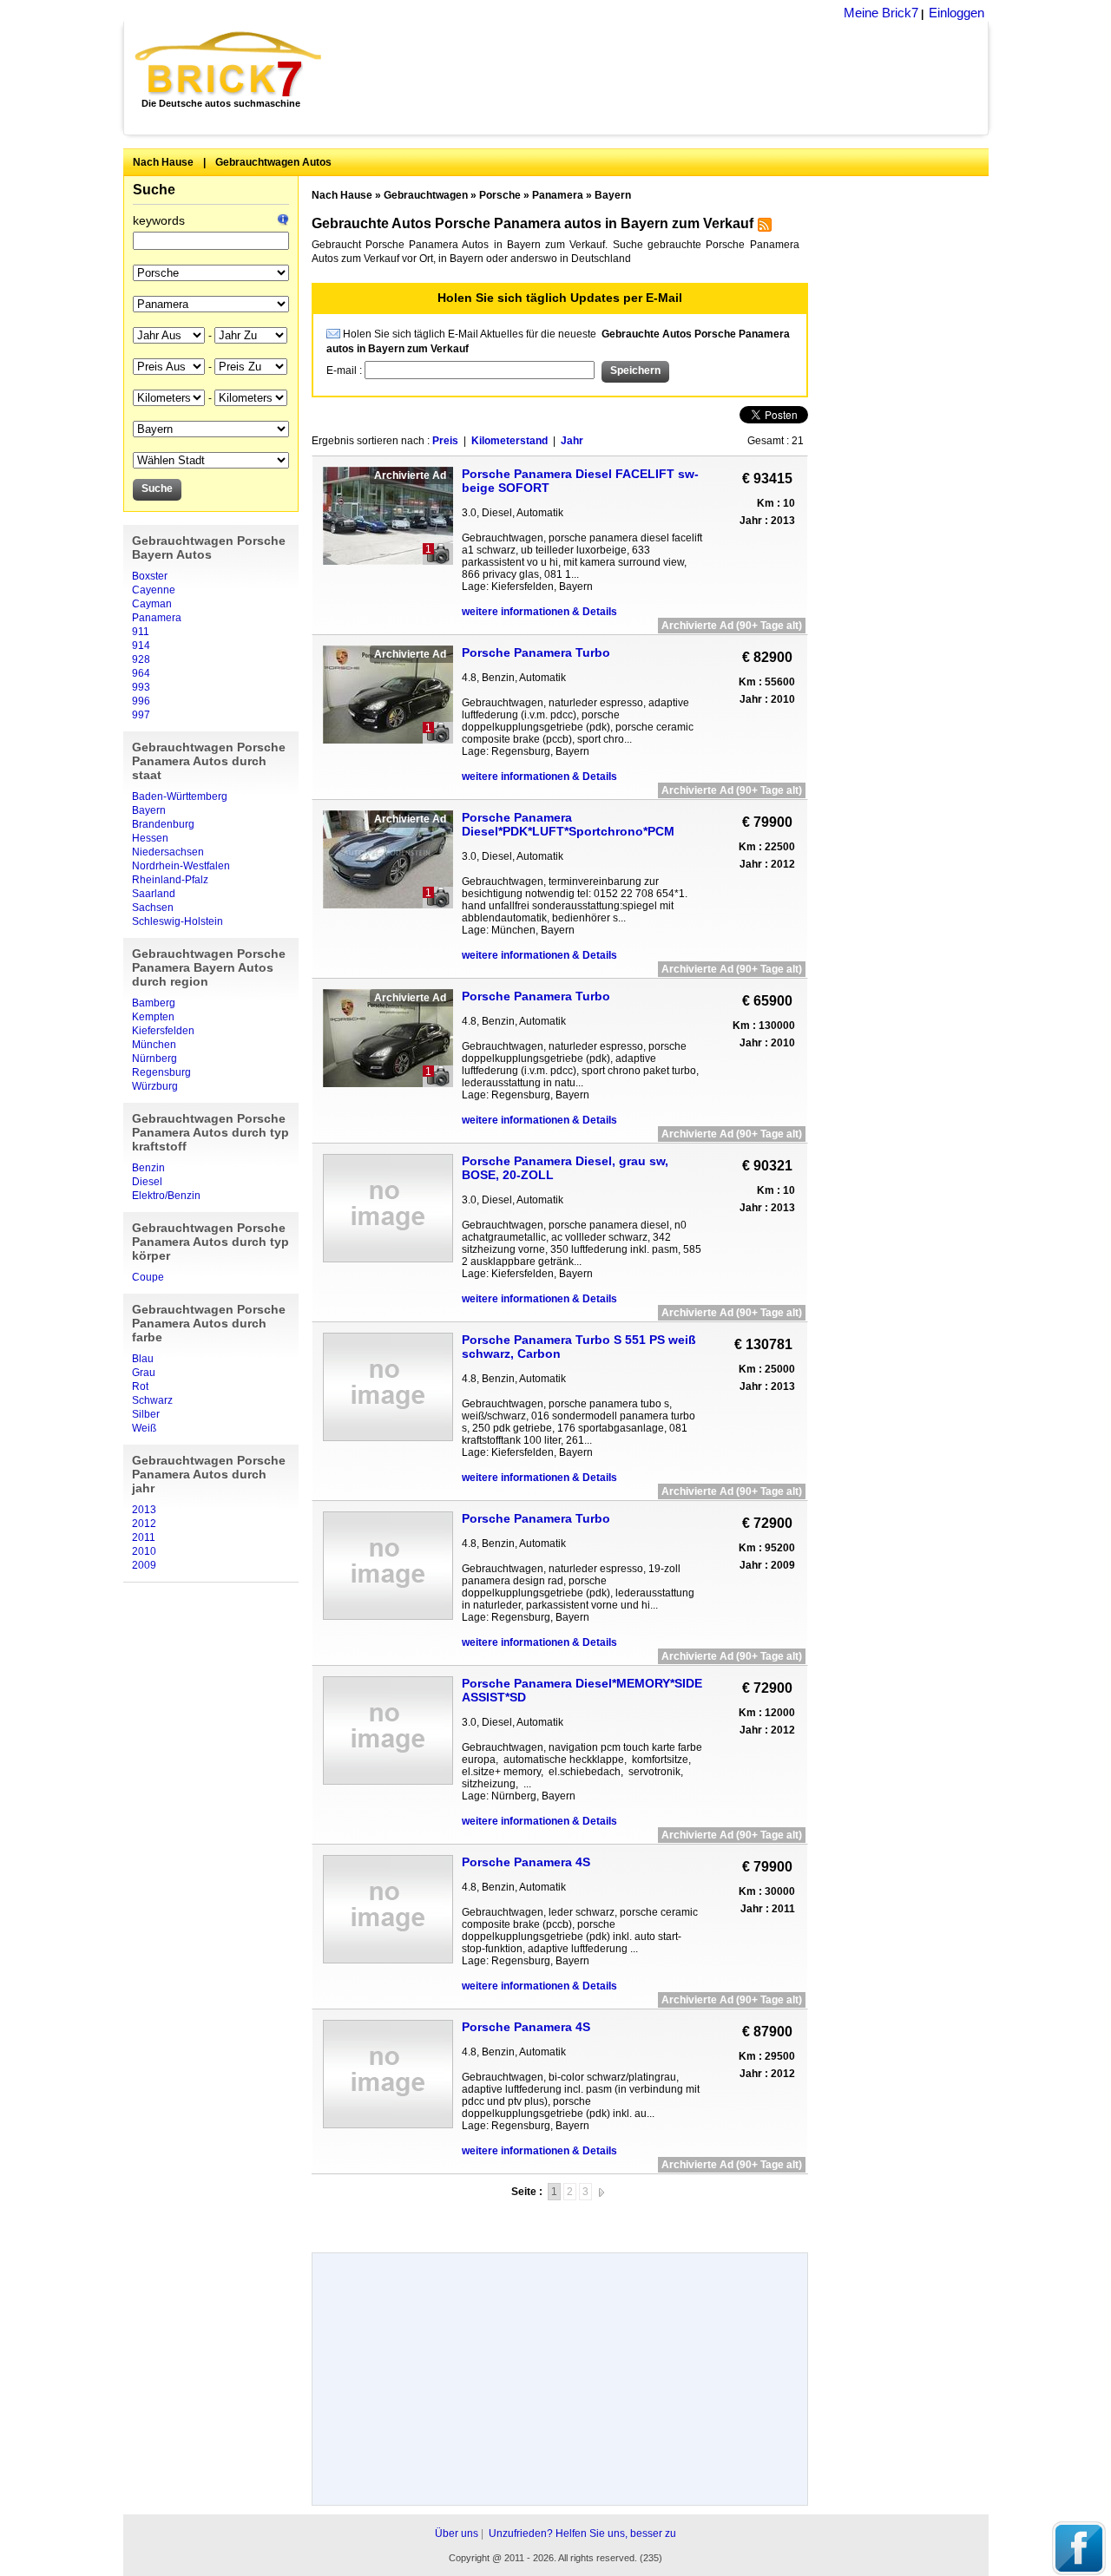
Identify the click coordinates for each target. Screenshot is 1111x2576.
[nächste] (602, 2192)
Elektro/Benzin (166, 1196)
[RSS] (763, 228)
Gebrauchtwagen (426, 195)
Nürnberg (154, 1059)
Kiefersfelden (163, 1031)
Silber (146, 1414)
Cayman (152, 604)
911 (141, 632)
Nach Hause (163, 162)
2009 (144, 1565)
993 (141, 687)
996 (141, 701)
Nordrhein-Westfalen (181, 866)
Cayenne (154, 590)
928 (141, 659)
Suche (154, 190)
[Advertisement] (664, 78)
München (154, 1045)
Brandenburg (163, 824)
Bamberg (154, 1003)
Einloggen (957, 13)
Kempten (153, 1017)
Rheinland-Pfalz (170, 880)
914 (141, 646)
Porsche (500, 195)
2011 (144, 1537)
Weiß (144, 1428)
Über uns (457, 2533)
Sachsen (153, 908)
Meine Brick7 (881, 13)
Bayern (149, 810)
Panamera (157, 618)
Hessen (150, 838)
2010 (144, 1551)
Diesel (147, 1182)
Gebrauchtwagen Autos (273, 162)
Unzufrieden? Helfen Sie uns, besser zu (582, 2533)
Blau (143, 1359)
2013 (144, 1510)
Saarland (154, 894)
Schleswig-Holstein (177, 921)
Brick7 (230, 64)
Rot (140, 1386)
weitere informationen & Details (539, 612)
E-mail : (345, 370)
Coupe (148, 1277)
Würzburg (155, 1086)
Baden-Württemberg (180, 796)
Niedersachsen (168, 852)
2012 (144, 1524)
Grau (144, 1373)
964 (141, 673)
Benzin (148, 1168)
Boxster (150, 576)
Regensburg (161, 1072)
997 (141, 715)
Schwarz (152, 1400)
